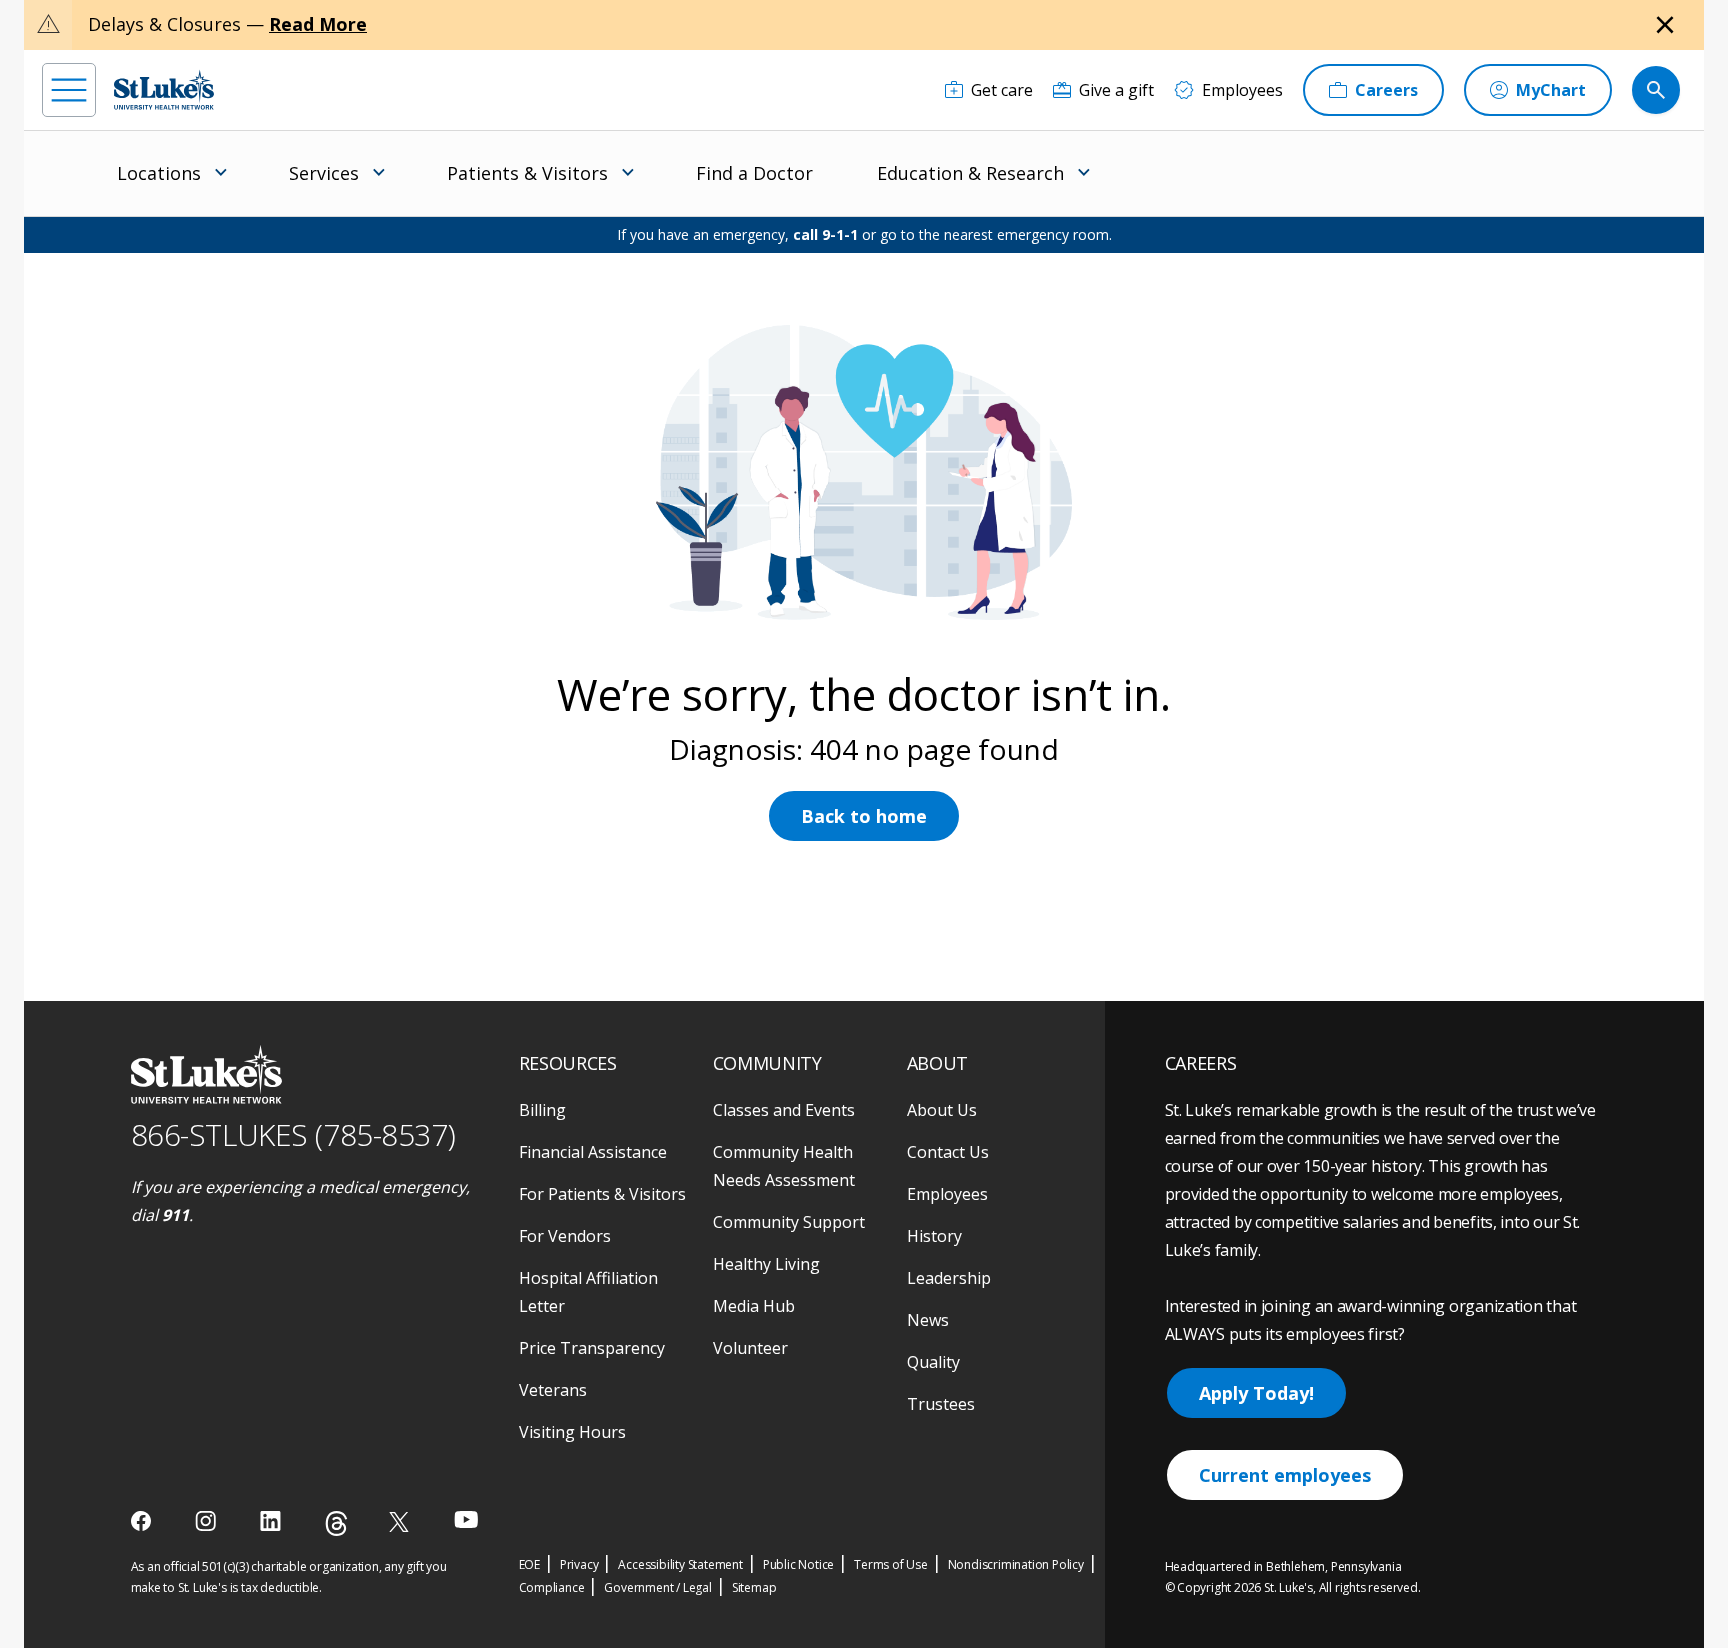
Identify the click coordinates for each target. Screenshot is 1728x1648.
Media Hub (754, 1306)
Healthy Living (766, 1264)
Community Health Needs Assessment (784, 1166)
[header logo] (164, 89)
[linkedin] (272, 1521)
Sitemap (754, 1587)
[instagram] (207, 1521)
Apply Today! (1256, 1393)
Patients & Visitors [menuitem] (527, 173)
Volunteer (750, 1348)
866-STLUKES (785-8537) (293, 1134)
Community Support (789, 1222)
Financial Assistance (593, 1152)
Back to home (864, 816)
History (934, 1236)
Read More (318, 24)
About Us (942, 1110)
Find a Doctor (754, 173)
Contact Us (948, 1152)
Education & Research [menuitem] (970, 173)
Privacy (579, 1564)
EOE (529, 1564)
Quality (933, 1362)
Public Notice (798, 1564)
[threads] (336, 1523)
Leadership (949, 1278)
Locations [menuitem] (159, 173)
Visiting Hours (572, 1432)
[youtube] (466, 1519)
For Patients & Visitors (602, 1194)
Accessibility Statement (680, 1564)
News (928, 1320)
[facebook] (143, 1521)
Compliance (552, 1587)
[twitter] (401, 1521)
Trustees (941, 1404)
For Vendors (565, 1236)
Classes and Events (784, 1110)
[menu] (69, 90)
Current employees (1285, 1475)
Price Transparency (592, 1348)
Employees (947, 1194)
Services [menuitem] (324, 173)
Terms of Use (891, 1564)
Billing (542, 1110)
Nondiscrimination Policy (1016, 1564)
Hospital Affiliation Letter (588, 1292)
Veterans (553, 1390)
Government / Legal (657, 1587)
